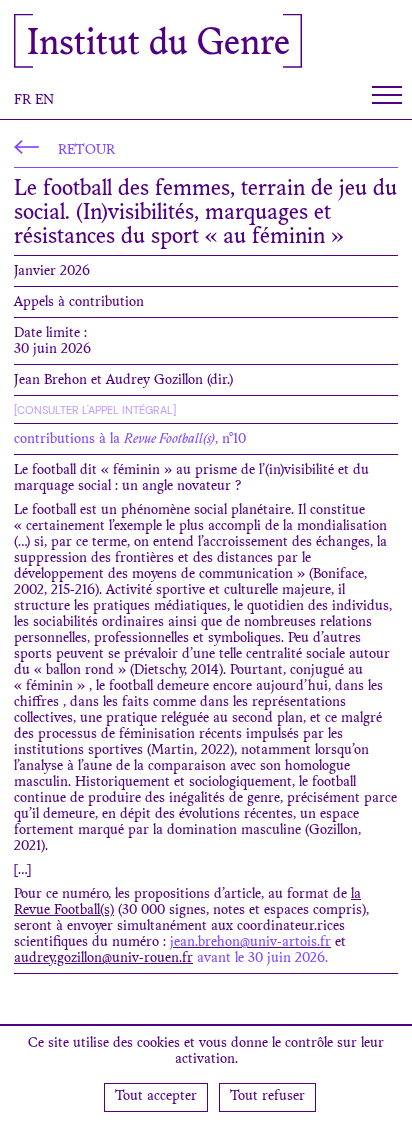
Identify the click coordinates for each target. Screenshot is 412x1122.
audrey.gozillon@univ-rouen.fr (103, 959)
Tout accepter (156, 1097)
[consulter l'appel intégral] (95, 410)
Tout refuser (267, 1097)
